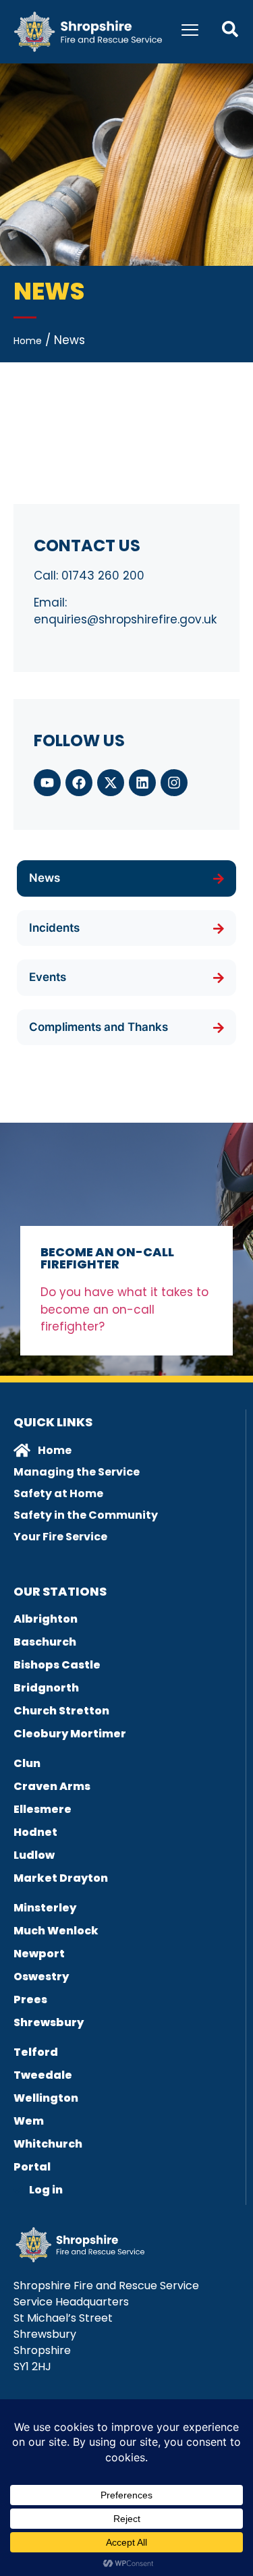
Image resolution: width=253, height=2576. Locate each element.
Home (28, 341)
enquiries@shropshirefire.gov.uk (125, 619)
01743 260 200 (103, 576)
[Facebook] (79, 783)
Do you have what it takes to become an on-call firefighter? (124, 1309)
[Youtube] (47, 783)
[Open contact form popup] (230, 29)
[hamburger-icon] (190, 32)
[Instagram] (174, 783)
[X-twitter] (111, 783)
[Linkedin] (142, 783)
